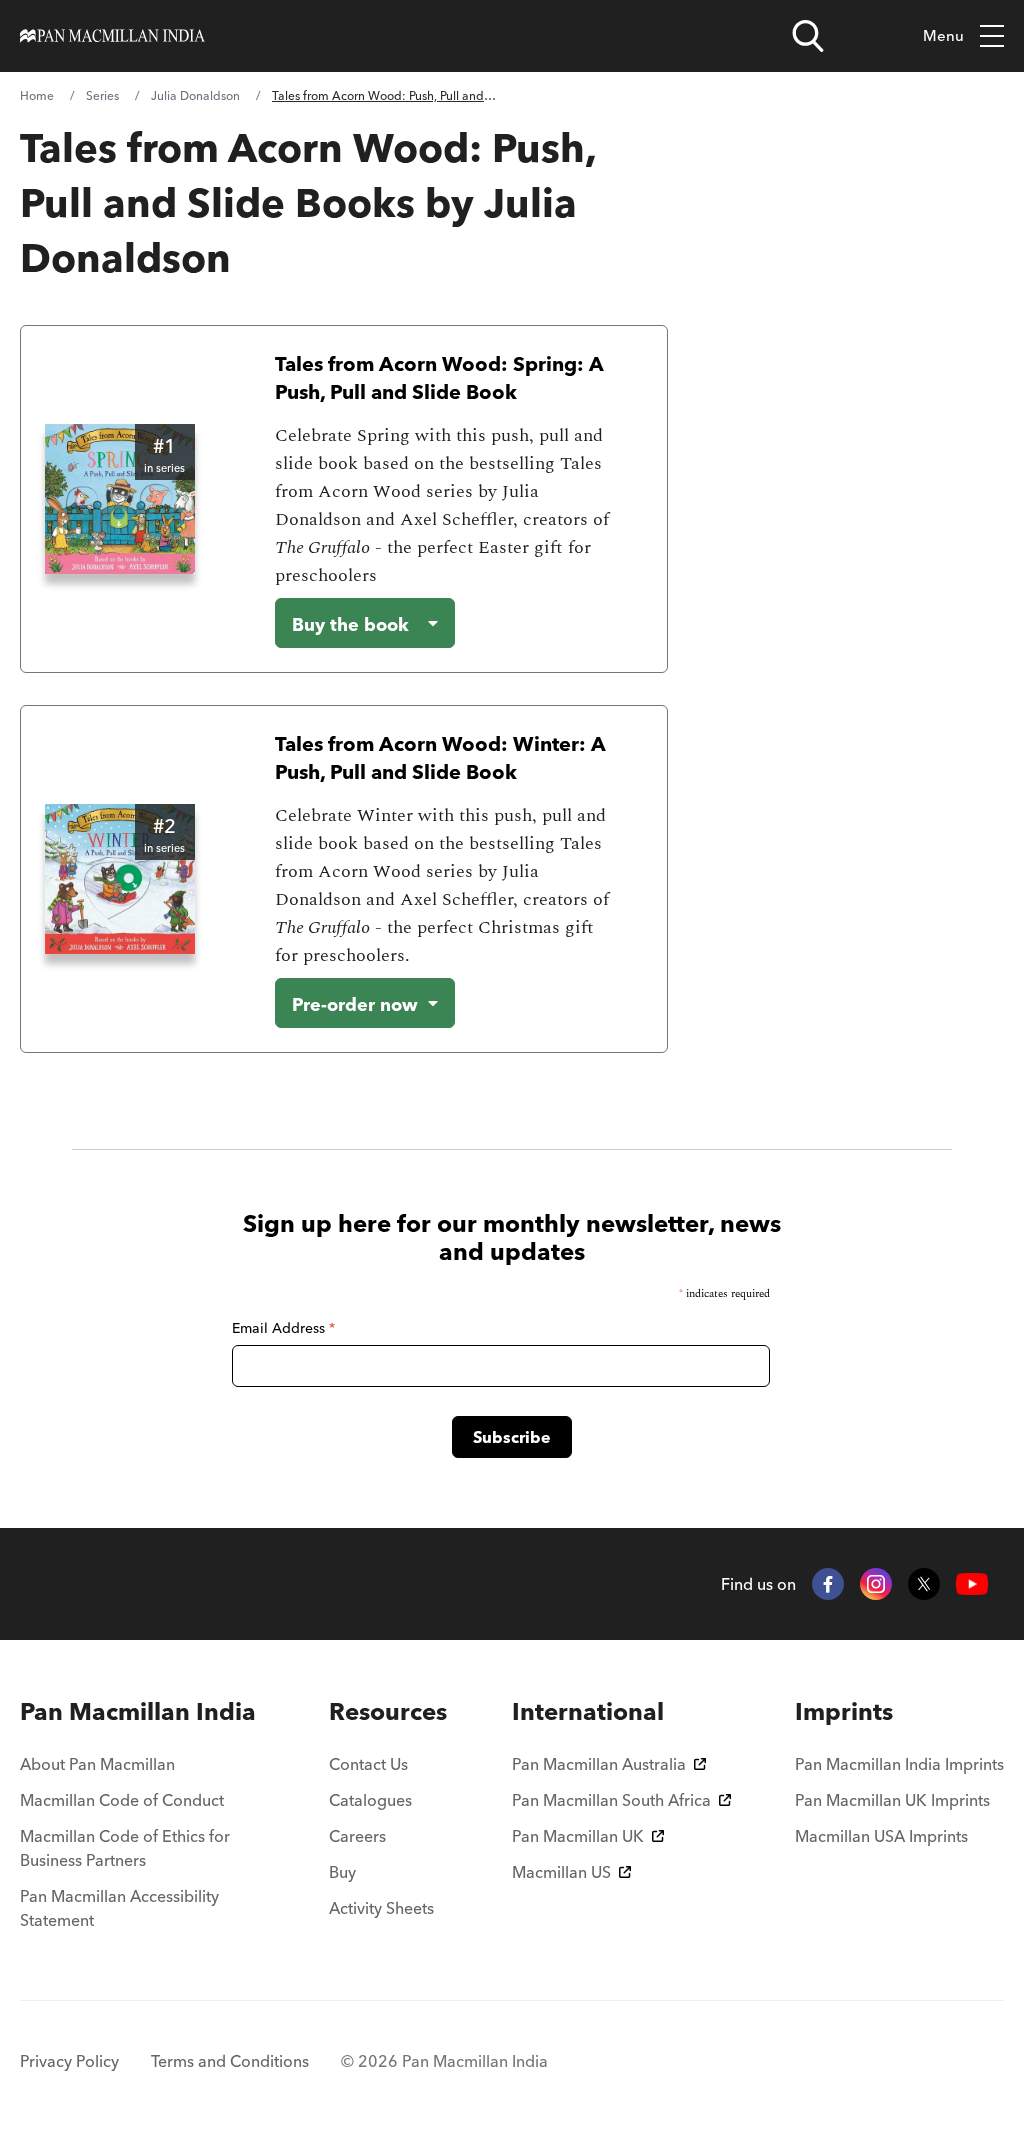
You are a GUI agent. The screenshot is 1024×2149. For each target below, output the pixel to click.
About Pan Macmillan (97, 1764)
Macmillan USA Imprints (881, 1836)
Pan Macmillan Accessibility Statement (119, 1908)
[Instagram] (876, 1584)
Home (37, 95)
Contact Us (368, 1764)
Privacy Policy (69, 2061)
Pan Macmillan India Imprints (899, 1764)
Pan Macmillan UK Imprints (892, 1800)
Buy (342, 1872)
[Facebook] (828, 1584)
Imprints (844, 1711)
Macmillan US (561, 1872)
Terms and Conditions (230, 2061)
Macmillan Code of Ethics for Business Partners (125, 1848)
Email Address (283, 1328)
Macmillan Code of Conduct (122, 1800)
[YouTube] (972, 1584)
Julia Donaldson (195, 95)
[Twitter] (924, 1584)
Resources (388, 1711)
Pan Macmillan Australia (599, 1764)
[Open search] (808, 36)
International (588, 1711)
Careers (357, 1836)
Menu (943, 35)
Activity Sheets (381, 1908)
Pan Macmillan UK (578, 1836)
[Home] (112, 36)
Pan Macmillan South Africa (611, 1800)
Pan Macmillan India (138, 1711)
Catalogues (370, 1800)
